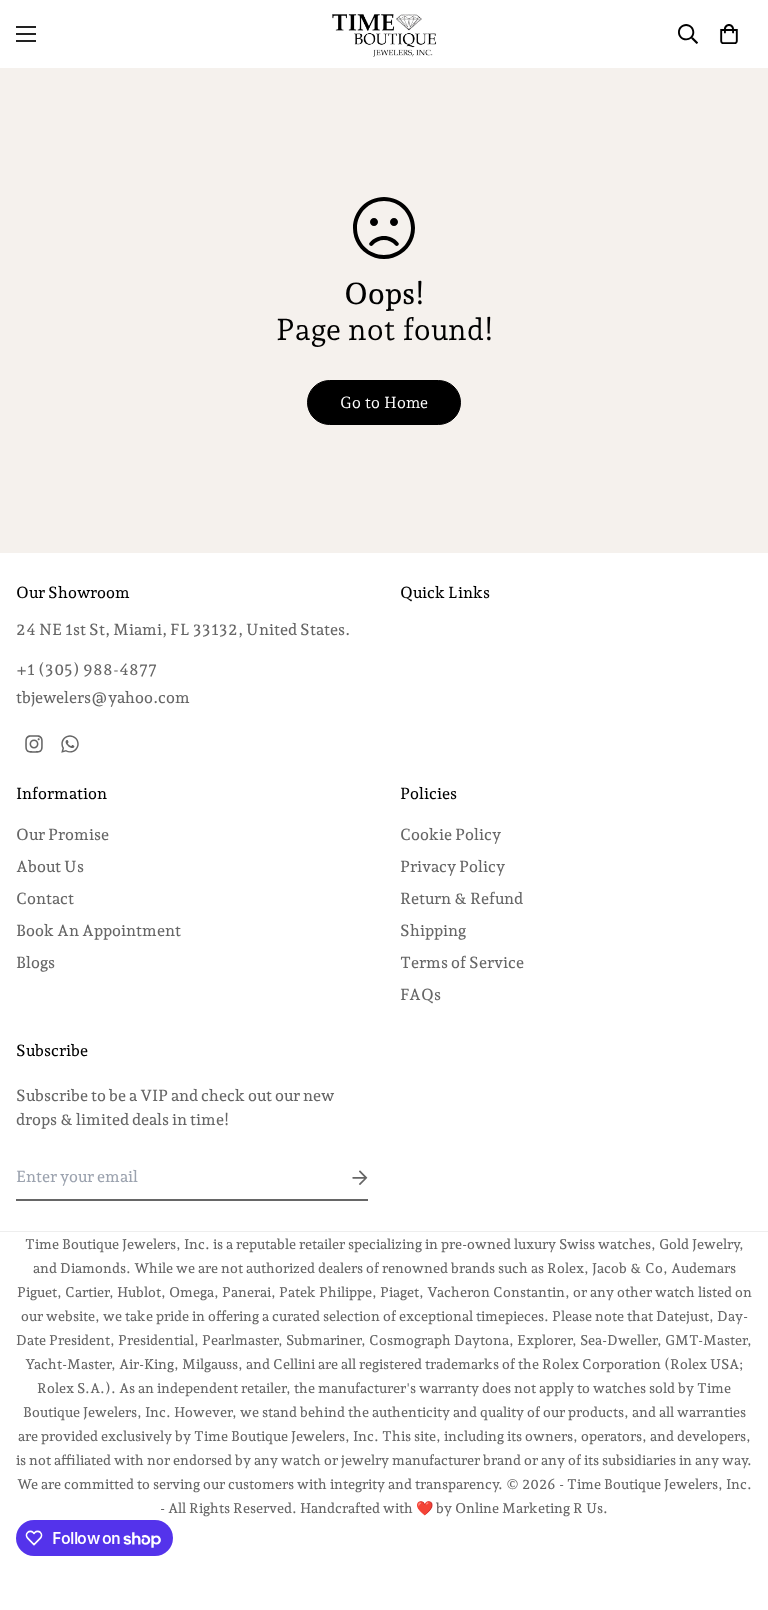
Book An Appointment (98, 930)
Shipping (433, 930)
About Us (50, 866)
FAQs (420, 994)
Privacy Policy (452, 866)
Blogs (35, 962)
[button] (729, 34)
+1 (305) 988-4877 (86, 669)
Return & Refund (461, 898)
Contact (45, 898)
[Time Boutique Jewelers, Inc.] (384, 34)
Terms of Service (462, 962)
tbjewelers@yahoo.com (103, 697)
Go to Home (384, 402)
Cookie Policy (450, 834)
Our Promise (62, 834)
